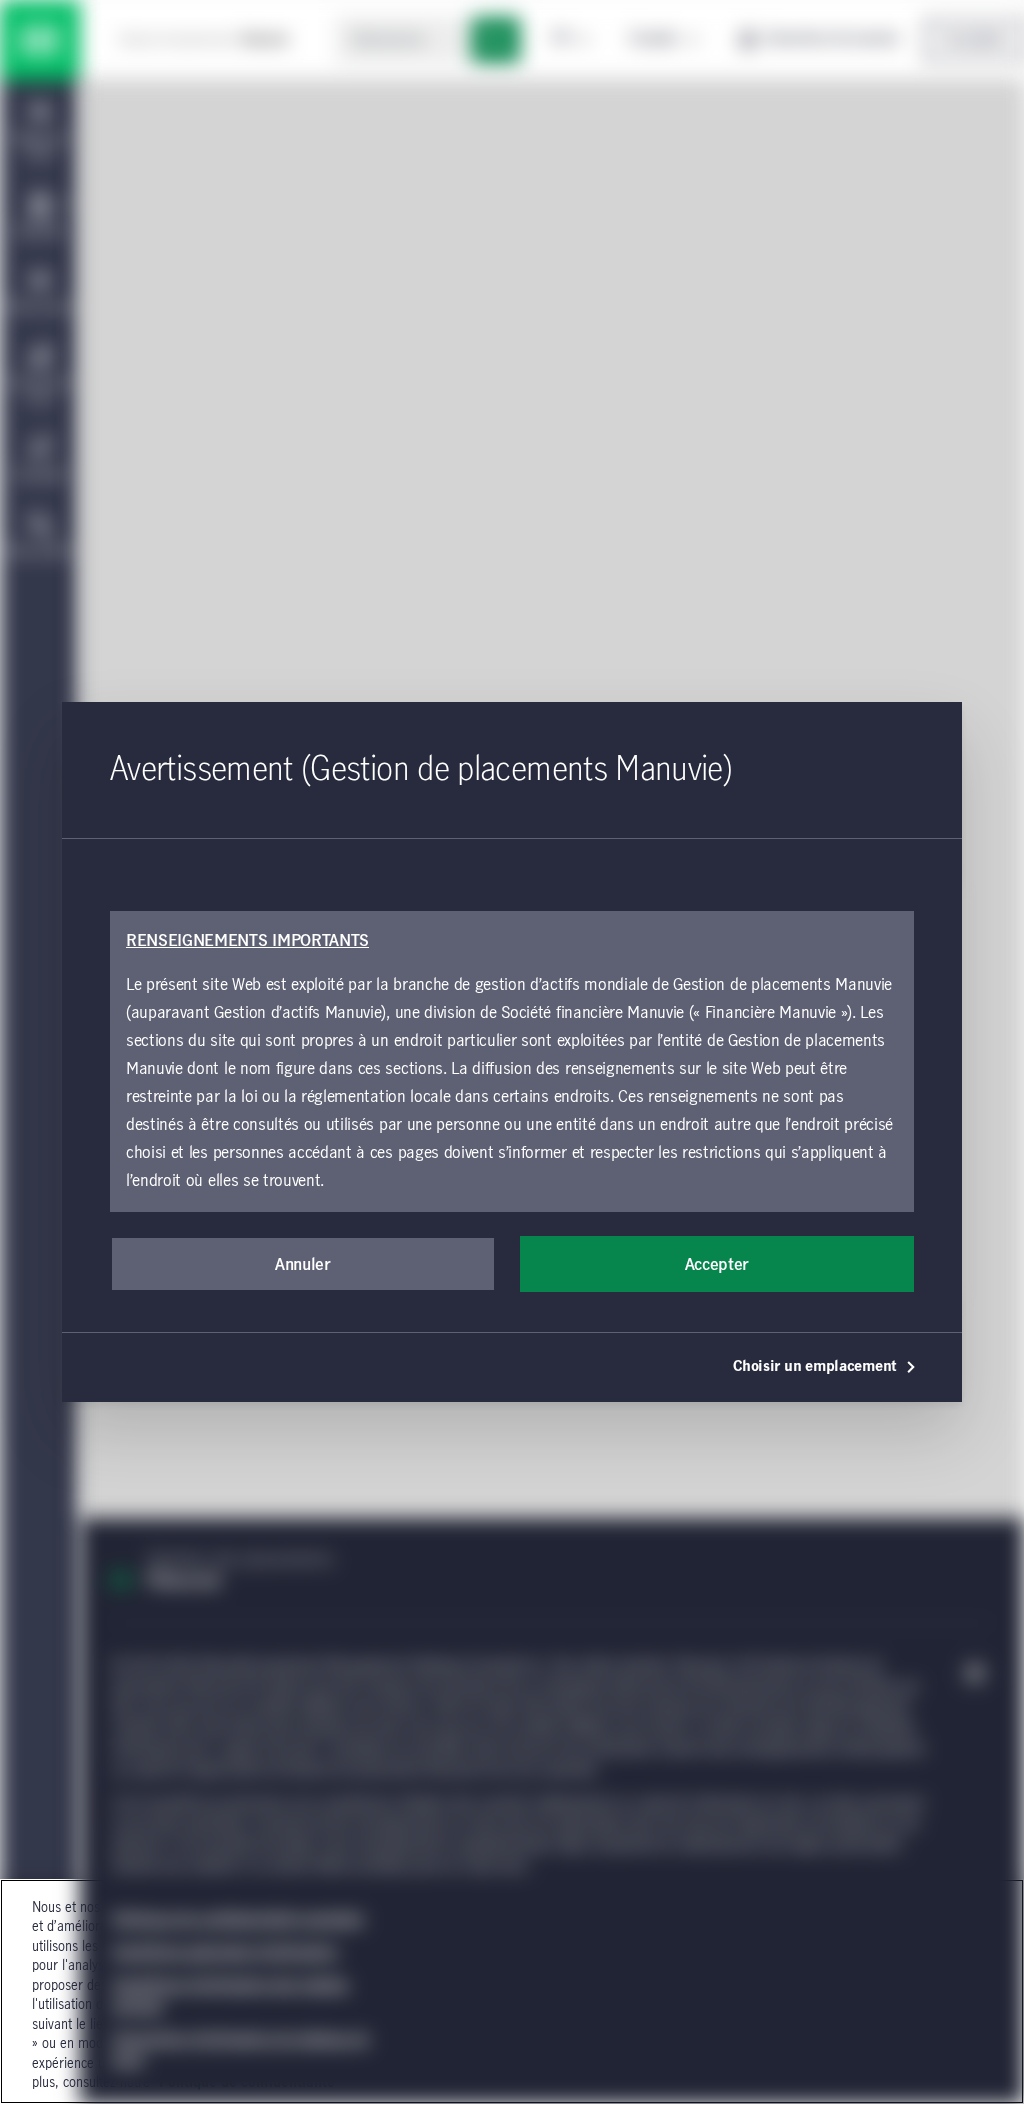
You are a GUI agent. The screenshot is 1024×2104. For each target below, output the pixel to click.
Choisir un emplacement (815, 1367)
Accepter (717, 1265)
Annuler (303, 1265)
